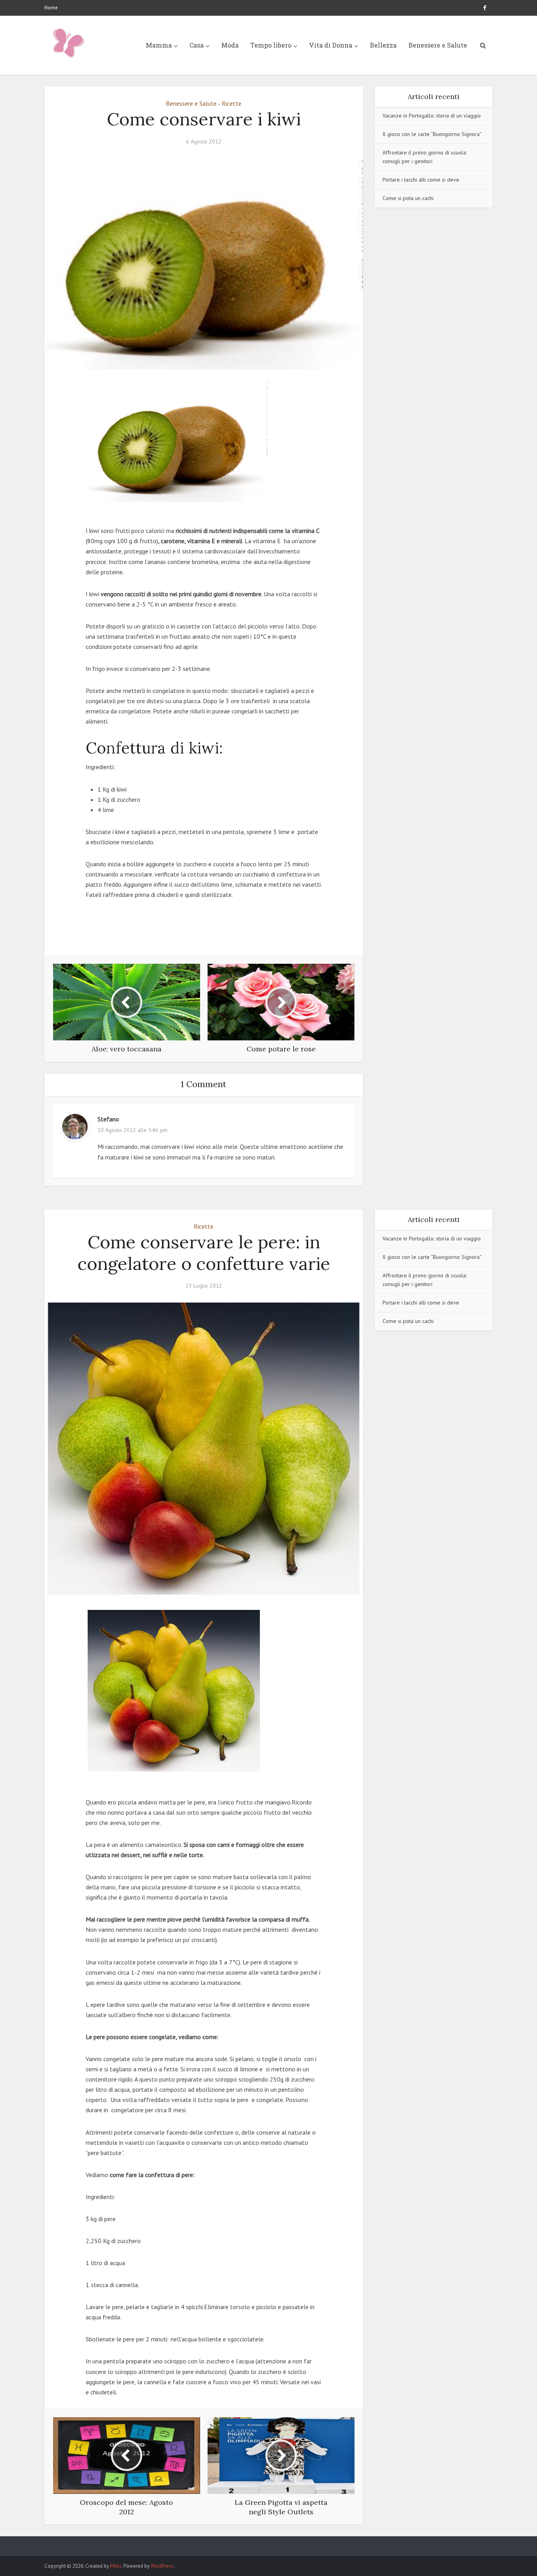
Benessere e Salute (438, 45)
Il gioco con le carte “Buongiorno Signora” (432, 134)
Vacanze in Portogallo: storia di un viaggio (432, 116)
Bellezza (383, 45)
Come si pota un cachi (408, 198)
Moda (230, 45)
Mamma (159, 45)
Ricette (232, 103)
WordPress (162, 2566)
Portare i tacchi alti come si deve (421, 180)
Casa (197, 45)
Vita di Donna (331, 45)
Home (51, 8)
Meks (116, 2566)
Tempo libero (271, 45)
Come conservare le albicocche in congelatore (261, 2543)
